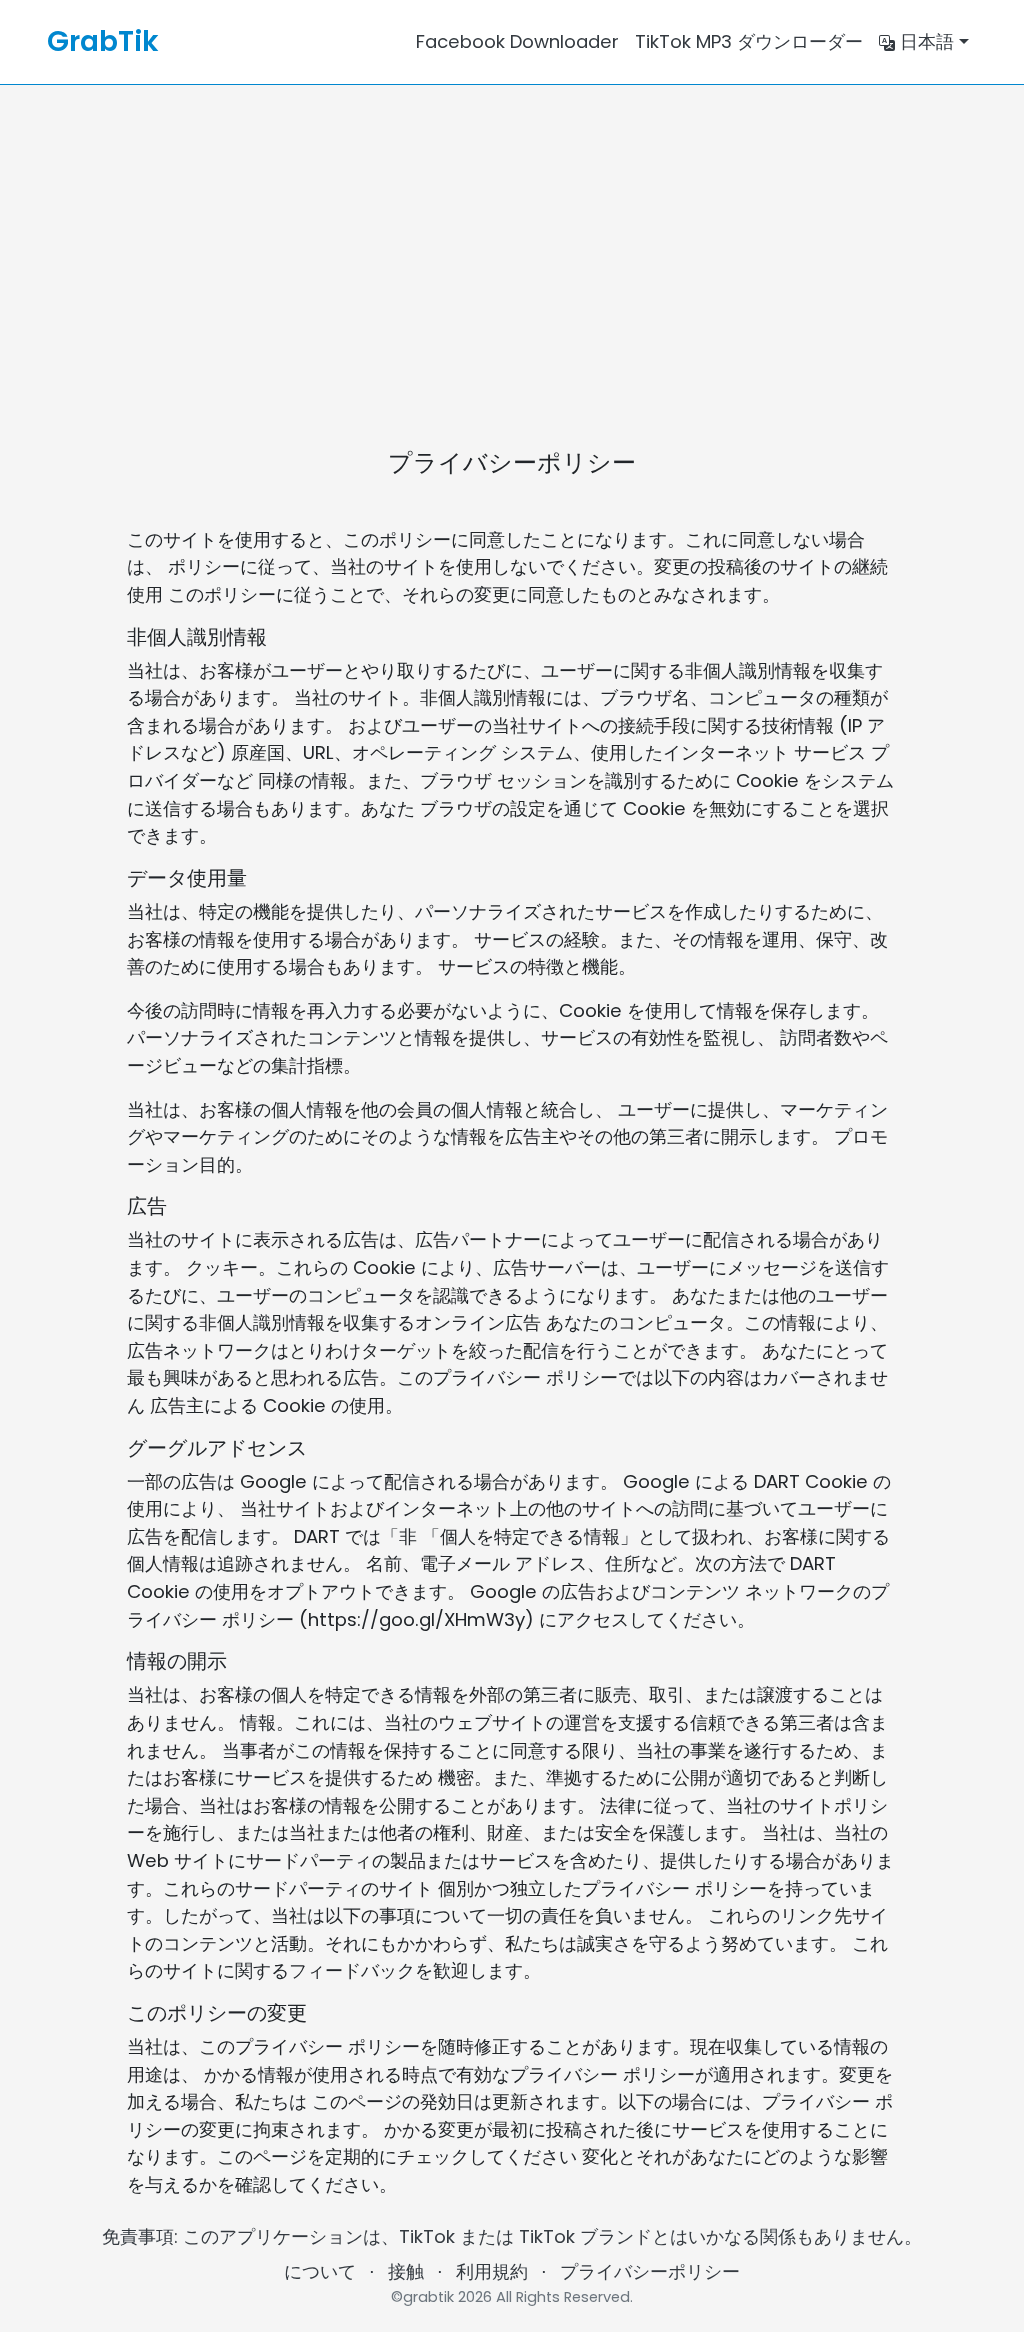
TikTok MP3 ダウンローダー (749, 41)
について (320, 2271)
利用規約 (492, 2271)
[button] (924, 42)
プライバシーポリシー (650, 2271)
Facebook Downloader (517, 41)
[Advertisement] (512, 235)
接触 (406, 2271)
